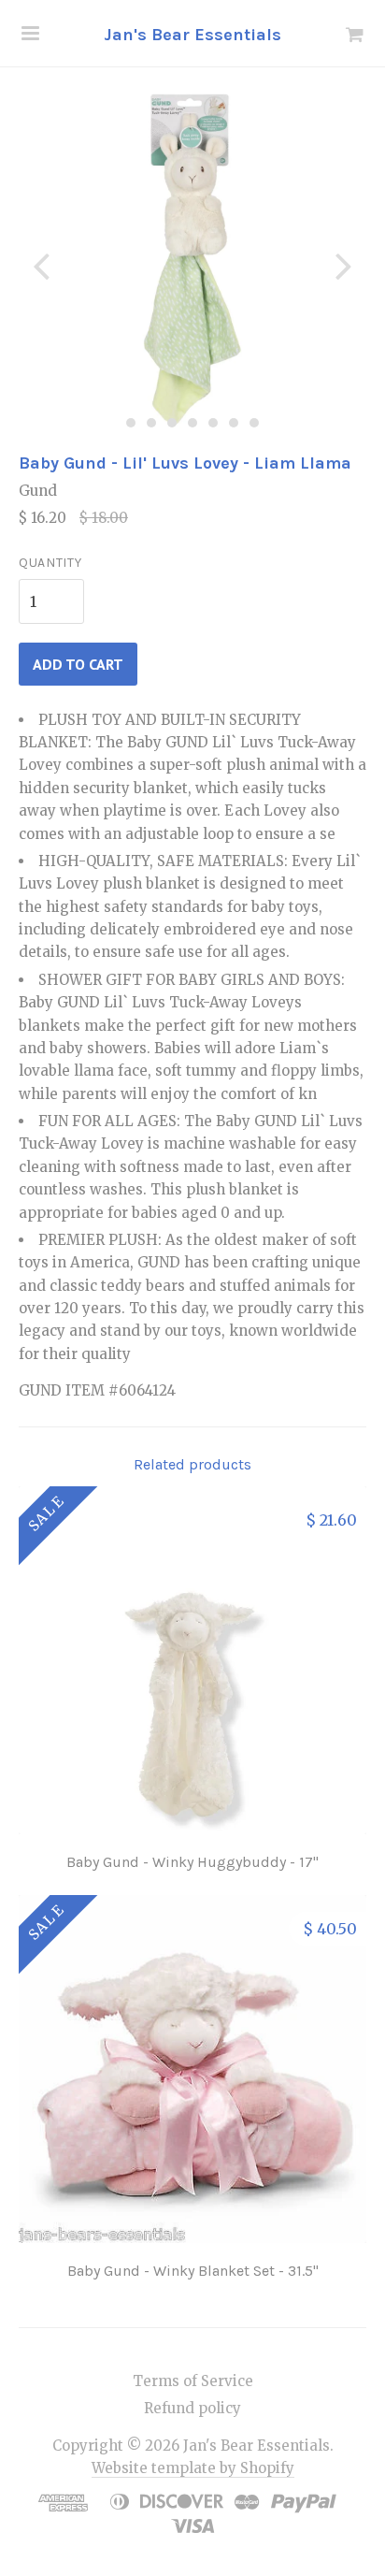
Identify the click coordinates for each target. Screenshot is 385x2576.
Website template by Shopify (193, 2468)
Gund (38, 491)
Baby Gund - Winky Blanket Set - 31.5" (193, 2271)
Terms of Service (193, 2381)
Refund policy (192, 2408)
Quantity (50, 563)
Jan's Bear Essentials (192, 35)
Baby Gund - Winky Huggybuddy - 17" (192, 1862)
